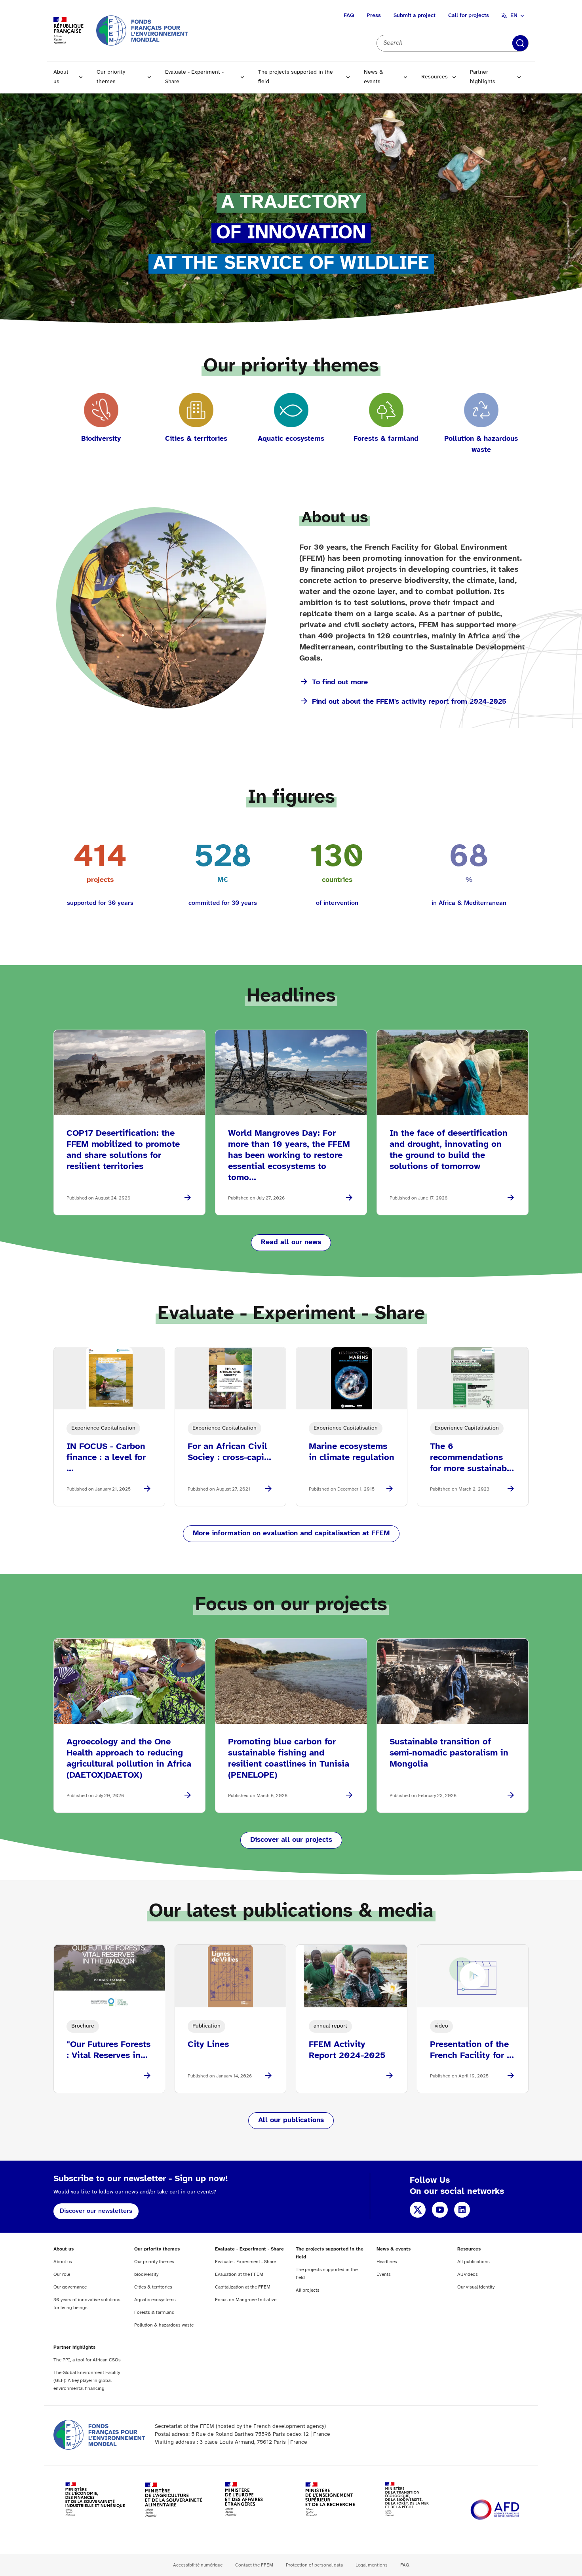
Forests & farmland (154, 2312)
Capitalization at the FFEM (243, 2287)
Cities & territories (153, 2287)
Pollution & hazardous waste (164, 2325)
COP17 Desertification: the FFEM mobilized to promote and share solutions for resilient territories (123, 1150)
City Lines (208, 2045)
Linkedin (462, 2210)
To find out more (340, 683)
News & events (374, 77)
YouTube (440, 2210)
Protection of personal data (314, 2565)
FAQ (349, 16)
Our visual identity (476, 2287)
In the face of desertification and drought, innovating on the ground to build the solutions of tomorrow (449, 1150)
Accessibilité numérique (198, 2565)
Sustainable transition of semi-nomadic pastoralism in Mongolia (449, 1753)
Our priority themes (111, 77)
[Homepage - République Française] (142, 30)
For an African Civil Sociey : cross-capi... (229, 1452)
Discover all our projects (291, 1840)
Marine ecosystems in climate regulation (352, 1452)
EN (514, 16)
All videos (468, 2274)
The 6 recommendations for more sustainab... (472, 1458)
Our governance (70, 2287)
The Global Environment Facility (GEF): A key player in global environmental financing (87, 2381)
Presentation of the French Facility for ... (472, 2050)
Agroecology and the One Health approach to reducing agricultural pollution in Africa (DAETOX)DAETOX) (129, 1759)
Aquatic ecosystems (155, 2300)
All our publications (291, 2120)
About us (61, 77)
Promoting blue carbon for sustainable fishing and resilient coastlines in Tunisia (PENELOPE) (289, 1759)
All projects (308, 2290)
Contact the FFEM (254, 2565)
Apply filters (520, 43)
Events (384, 2274)
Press (374, 16)
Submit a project (415, 16)
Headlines (387, 2262)
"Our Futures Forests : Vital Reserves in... (108, 2050)
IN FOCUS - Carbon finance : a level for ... (106, 1458)
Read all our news (291, 1242)
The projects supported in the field (296, 77)
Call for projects (469, 16)
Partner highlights (483, 77)
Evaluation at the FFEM (239, 2274)
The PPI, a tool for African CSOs (87, 2360)
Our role (62, 2274)
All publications (474, 2262)
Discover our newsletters (96, 2211)
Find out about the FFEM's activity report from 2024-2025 (409, 702)
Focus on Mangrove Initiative (246, 2300)
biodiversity (146, 2274)
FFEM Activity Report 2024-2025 (347, 2050)
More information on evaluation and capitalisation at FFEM (291, 1534)
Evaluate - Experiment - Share (194, 77)
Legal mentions (372, 2565)
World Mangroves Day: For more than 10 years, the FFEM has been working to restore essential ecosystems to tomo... (289, 1156)
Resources (435, 77)
